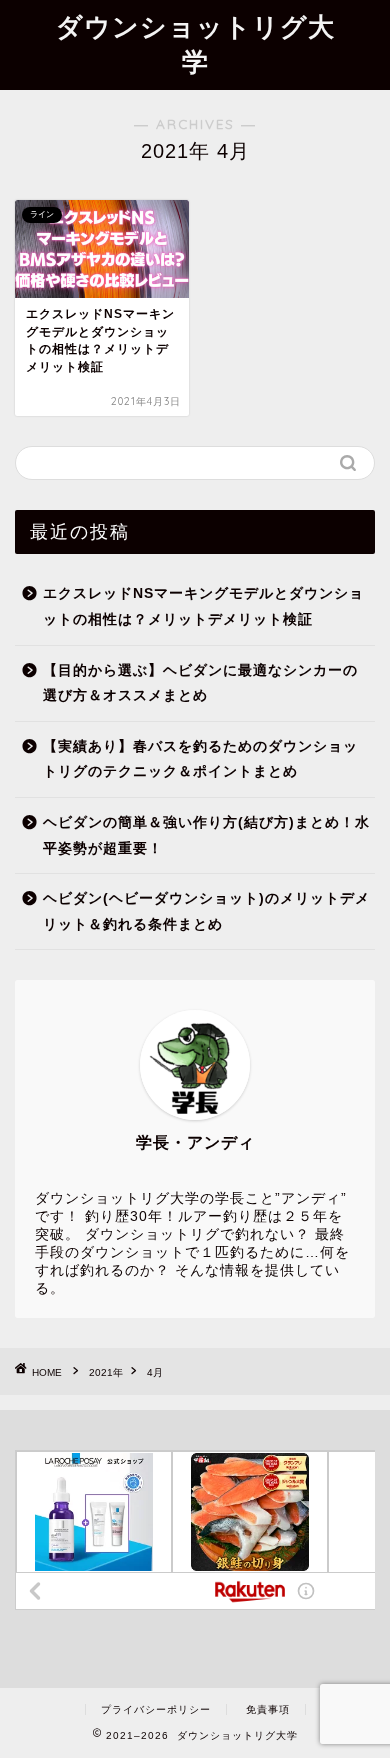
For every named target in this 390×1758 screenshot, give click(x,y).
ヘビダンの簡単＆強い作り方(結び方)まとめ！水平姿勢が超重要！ (206, 835)
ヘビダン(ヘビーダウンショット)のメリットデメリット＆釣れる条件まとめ (206, 911)
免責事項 (268, 1709)
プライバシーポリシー (156, 1709)
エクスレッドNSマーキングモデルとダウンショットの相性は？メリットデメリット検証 (203, 606)
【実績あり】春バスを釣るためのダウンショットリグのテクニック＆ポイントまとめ (200, 759)
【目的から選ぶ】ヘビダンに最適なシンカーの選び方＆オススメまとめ (200, 683)
